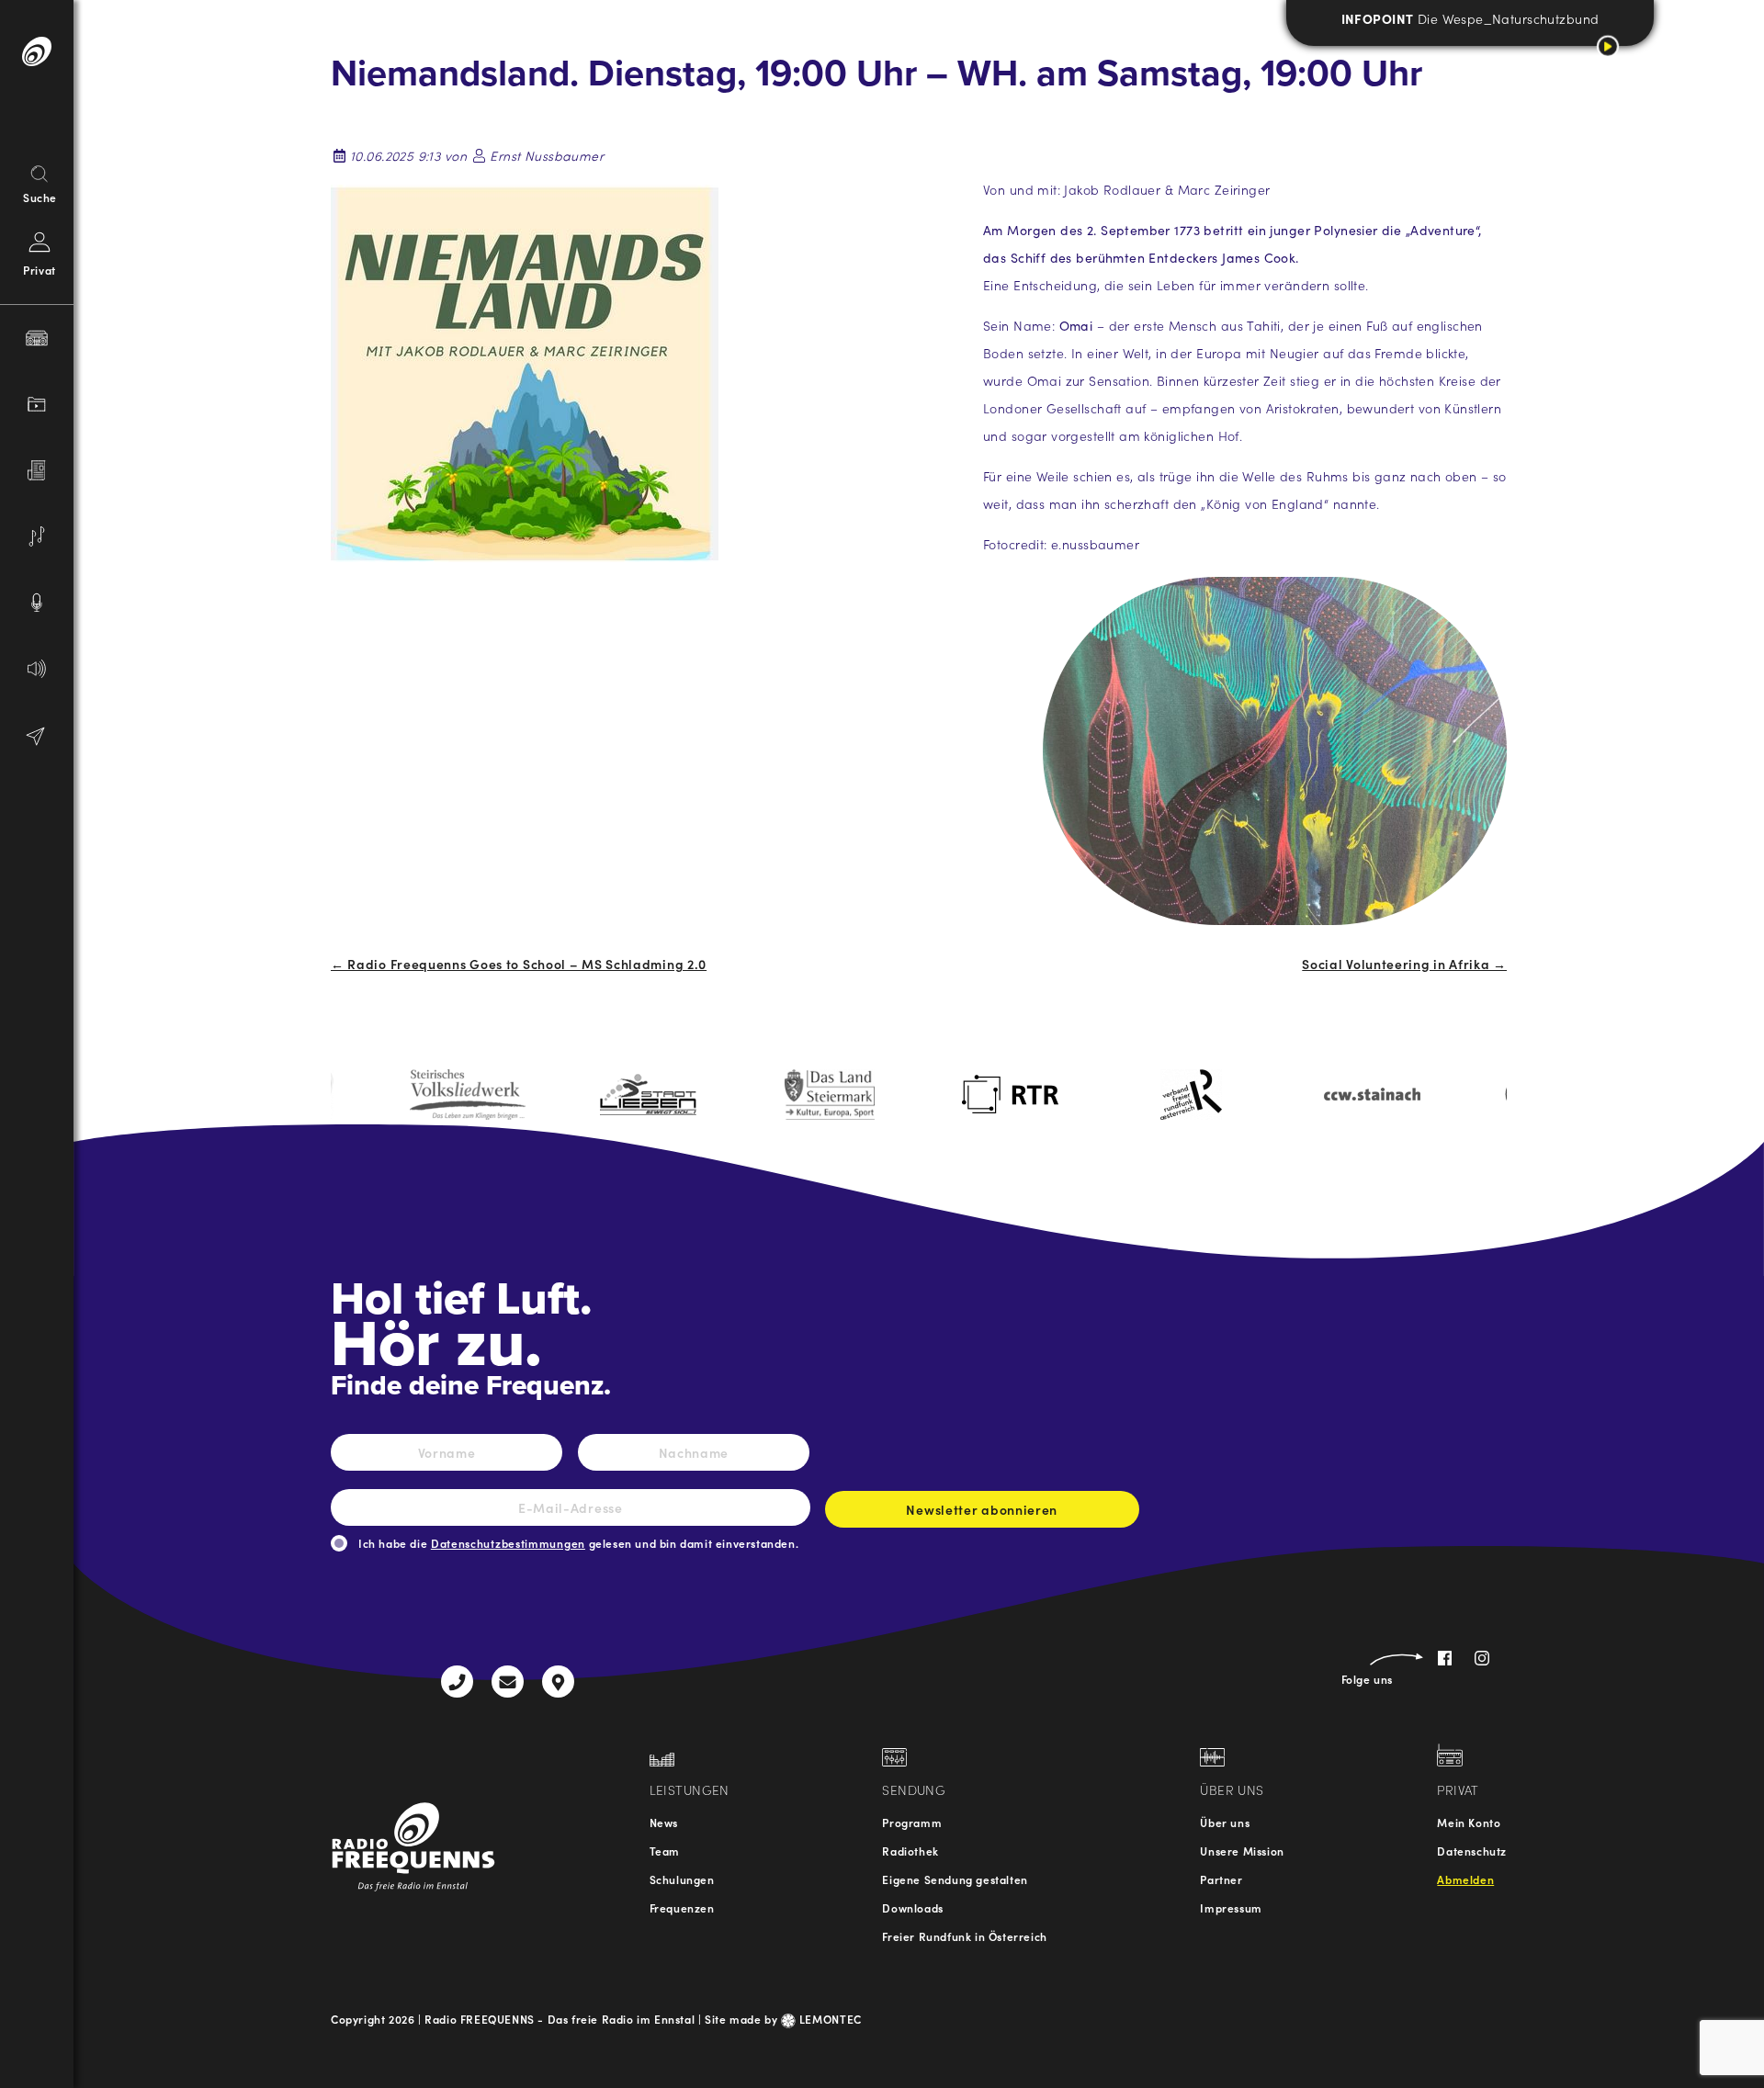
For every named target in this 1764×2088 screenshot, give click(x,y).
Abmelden (1465, 1879)
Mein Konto (1469, 1822)
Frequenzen (682, 1907)
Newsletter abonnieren (982, 1509)
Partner (1221, 1879)
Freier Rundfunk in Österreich (964, 1936)
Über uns (1225, 1822)
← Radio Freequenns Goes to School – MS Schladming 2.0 (519, 964)
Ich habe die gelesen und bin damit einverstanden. (578, 1543)
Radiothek (910, 1851)
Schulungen (682, 1879)
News (664, 1822)
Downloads (912, 1907)
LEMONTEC (829, 2019)
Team (665, 1851)
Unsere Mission (1242, 1851)
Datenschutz (1472, 1851)
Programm (912, 1822)
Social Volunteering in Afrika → (1404, 964)
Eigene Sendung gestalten (955, 1879)
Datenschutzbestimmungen (508, 1543)
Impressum (1231, 1907)
